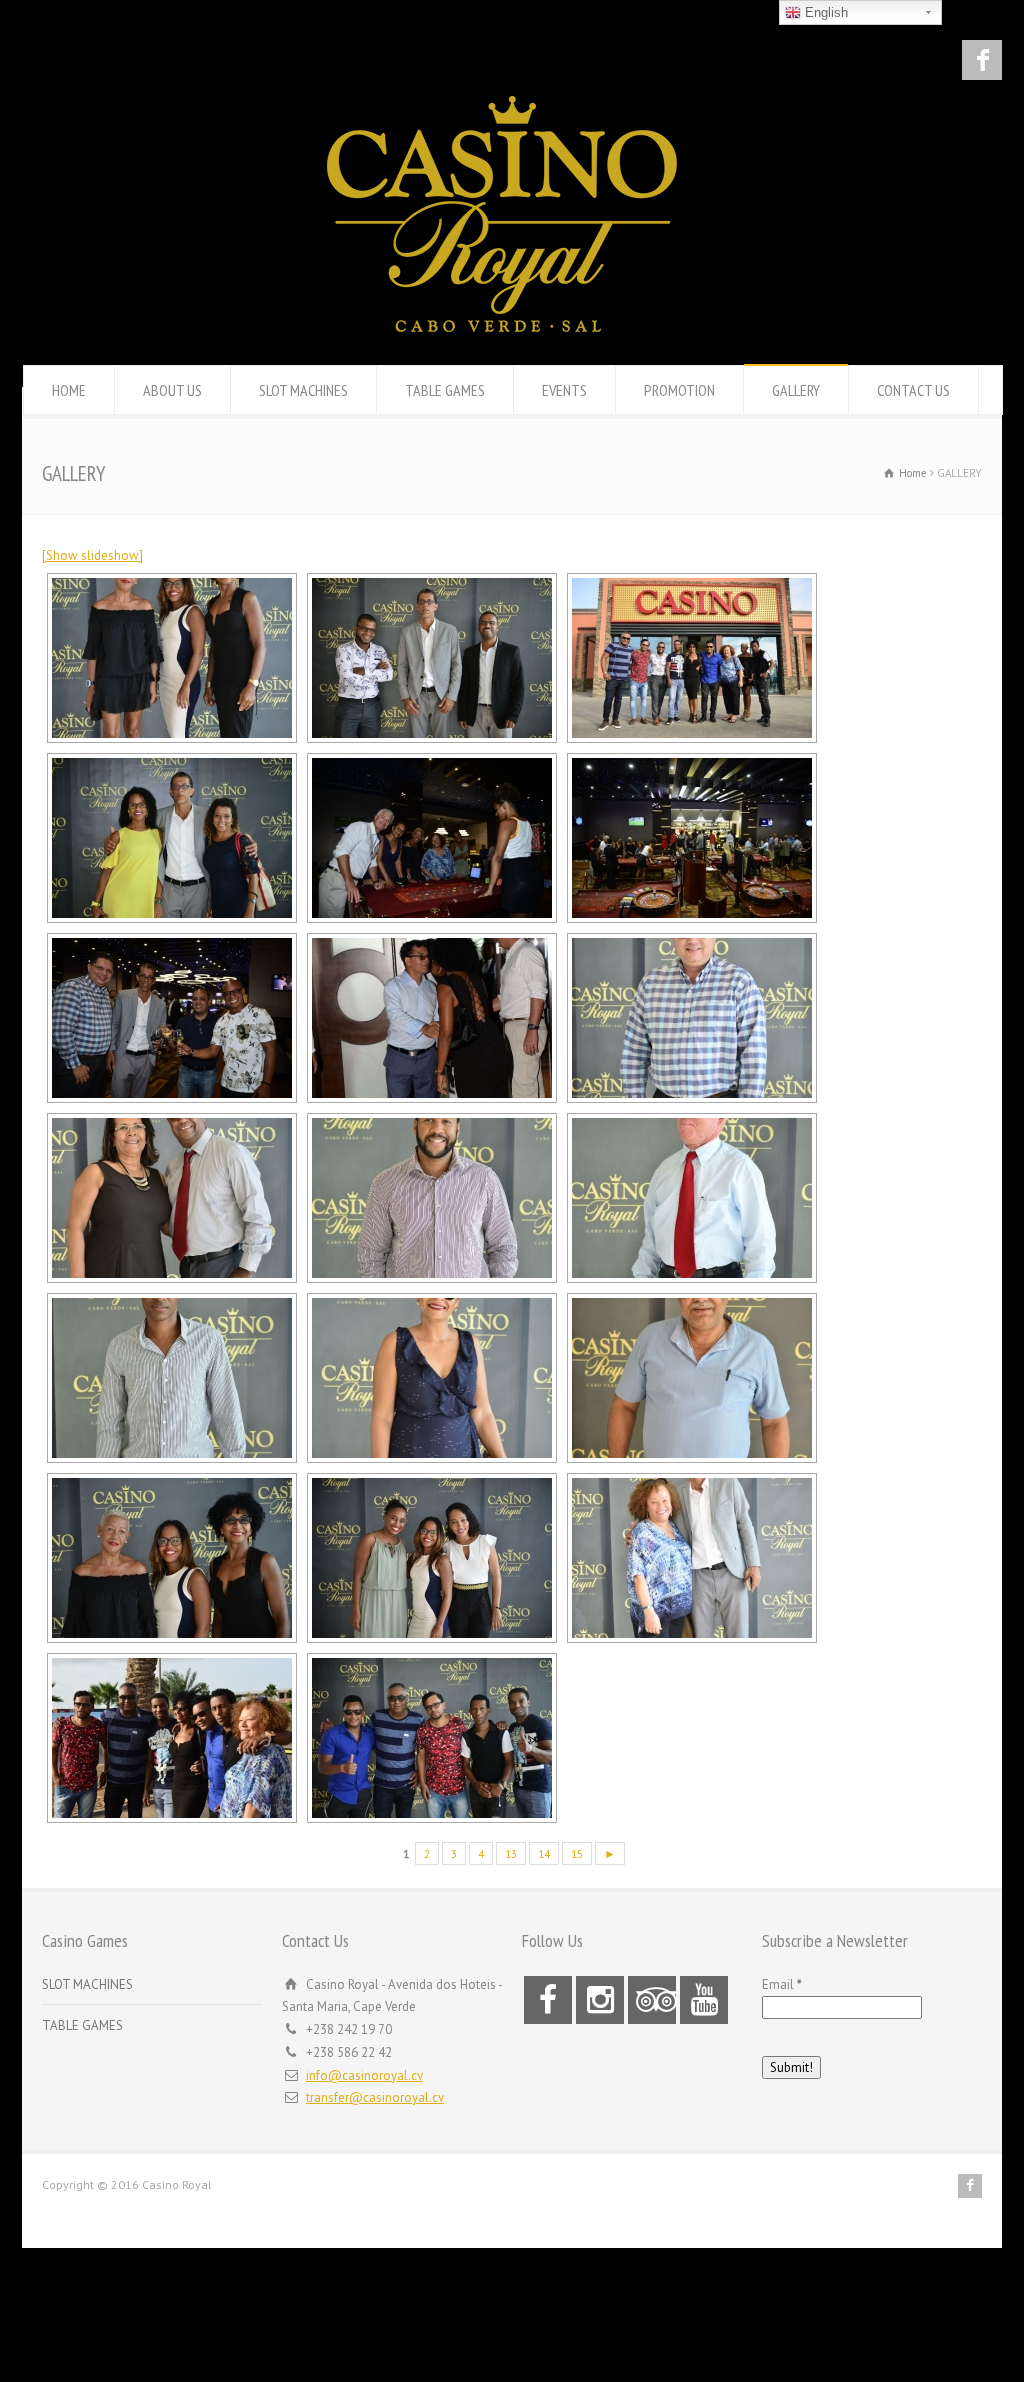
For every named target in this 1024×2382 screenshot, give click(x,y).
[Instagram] (600, 2000)
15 (577, 1853)
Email (782, 1984)
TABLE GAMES (445, 390)
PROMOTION (679, 390)
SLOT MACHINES (303, 390)
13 (511, 1853)
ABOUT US (172, 390)
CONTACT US (913, 390)
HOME (69, 390)
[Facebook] (982, 60)
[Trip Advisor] (652, 2000)
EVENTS (564, 390)
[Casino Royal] (502, 327)
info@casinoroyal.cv (364, 2075)
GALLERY (796, 390)
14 (544, 1853)
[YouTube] (704, 2000)
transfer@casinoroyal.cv (375, 2097)
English (824, 12)
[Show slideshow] (92, 555)
